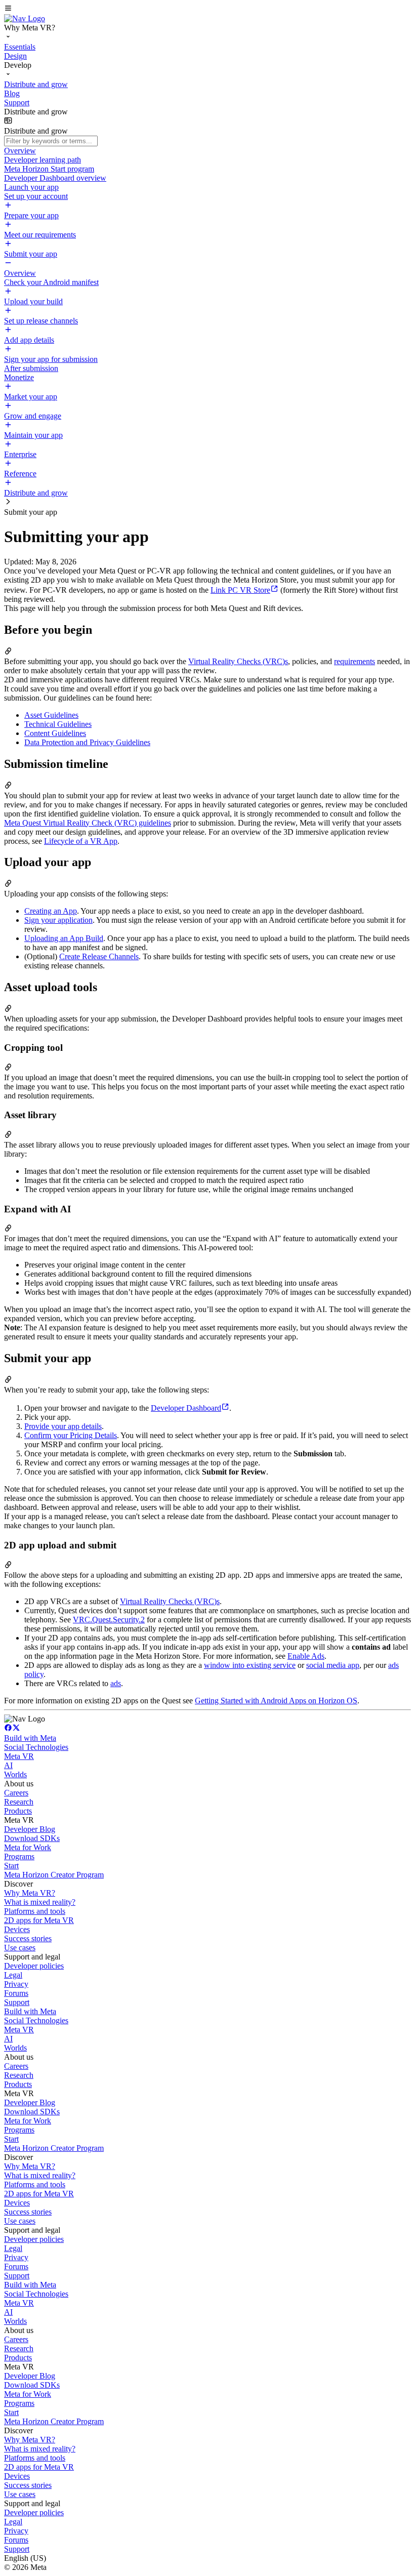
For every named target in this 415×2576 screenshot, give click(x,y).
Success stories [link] (28, 1938)
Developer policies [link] (34, 1966)
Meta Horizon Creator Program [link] (54, 1875)
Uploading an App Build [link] (64, 938)
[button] (207, 9)
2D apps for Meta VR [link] (39, 1920)
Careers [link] (16, 1793)
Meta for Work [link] (28, 1847)
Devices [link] (17, 1929)
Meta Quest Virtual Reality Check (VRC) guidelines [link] (88, 823)
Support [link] (17, 2002)
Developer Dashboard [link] (186, 1408)
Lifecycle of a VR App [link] (81, 841)
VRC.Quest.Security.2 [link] (109, 1620)
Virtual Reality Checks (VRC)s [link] (238, 661)
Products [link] (18, 1811)
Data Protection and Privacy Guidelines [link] (87, 742)
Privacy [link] (16, 1984)
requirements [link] (355, 661)
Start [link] (11, 1866)
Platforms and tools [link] (35, 1911)
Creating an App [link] (51, 911)
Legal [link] (13, 1975)
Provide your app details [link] (63, 1426)
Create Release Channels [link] (99, 956)
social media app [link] (333, 1665)
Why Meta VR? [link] (30, 1893)
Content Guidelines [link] (55, 733)
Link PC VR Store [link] (240, 590)
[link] (25, 18)
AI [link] (8, 1765)
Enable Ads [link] (306, 1656)
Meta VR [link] (19, 1756)
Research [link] (19, 1802)
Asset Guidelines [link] (51, 715)
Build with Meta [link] (30, 1738)
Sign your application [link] (58, 920)
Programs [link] (19, 1856)
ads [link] (116, 1683)
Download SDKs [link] (32, 1838)
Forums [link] (16, 1993)
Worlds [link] (15, 1774)
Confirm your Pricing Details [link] (71, 1435)
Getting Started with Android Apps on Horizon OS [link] (276, 1701)
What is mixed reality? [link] (40, 1902)
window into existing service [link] (250, 1665)
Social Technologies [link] (36, 1747)
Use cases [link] (20, 1948)
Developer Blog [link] (30, 1829)
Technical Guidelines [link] (58, 724)
